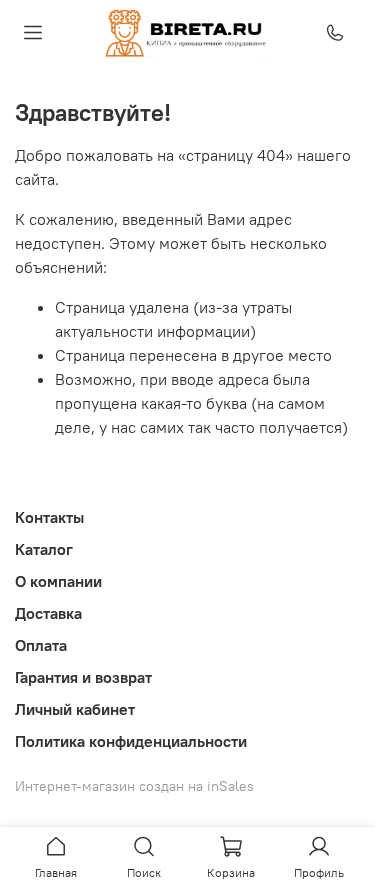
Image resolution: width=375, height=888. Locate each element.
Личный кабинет (75, 709)
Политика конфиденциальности (131, 741)
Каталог (44, 549)
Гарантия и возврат (83, 677)
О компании (58, 581)
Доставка (48, 613)
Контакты (49, 517)
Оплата (41, 645)
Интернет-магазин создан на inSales (134, 786)
